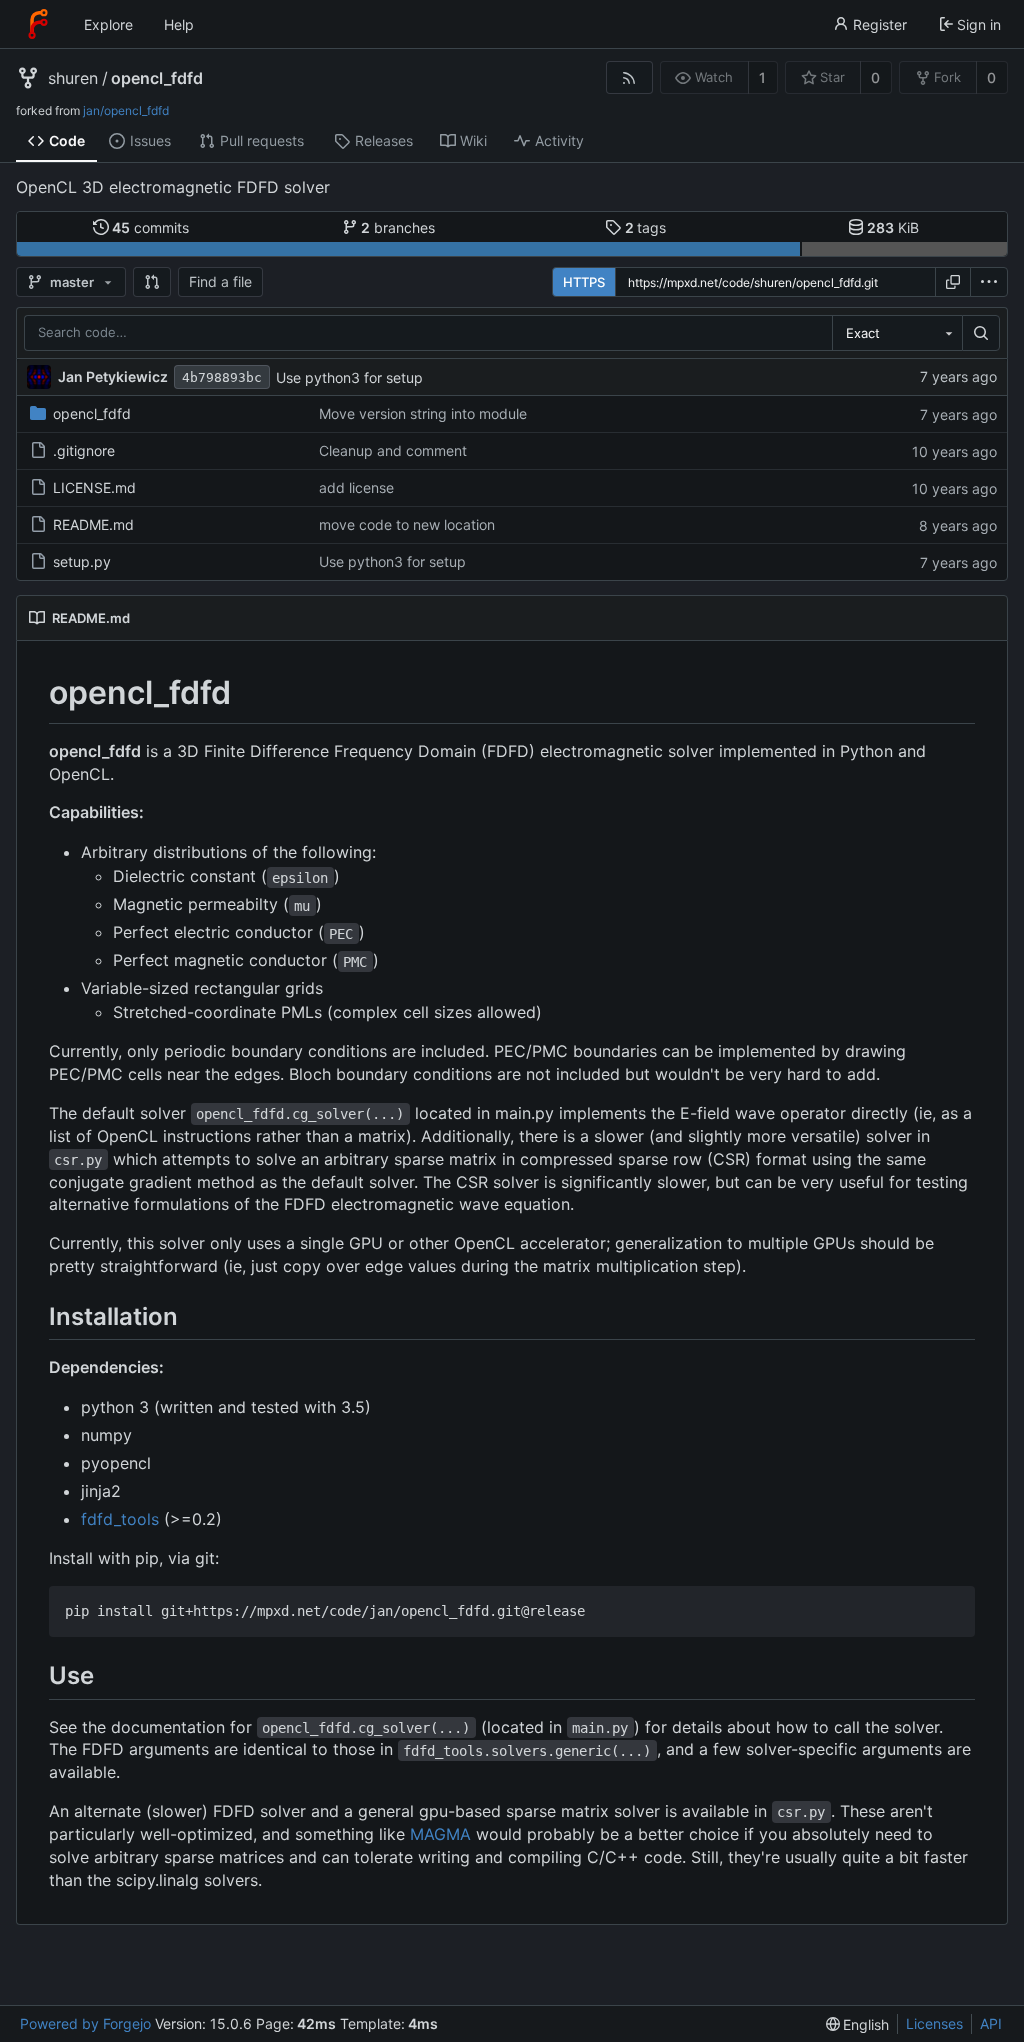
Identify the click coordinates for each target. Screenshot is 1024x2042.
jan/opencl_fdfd (126, 110)
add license (356, 487)
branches (398, 227)
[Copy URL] (953, 282)
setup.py (82, 561)
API (991, 2023)
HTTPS (584, 282)
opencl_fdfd (157, 78)
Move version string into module (423, 413)
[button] (152, 282)
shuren (73, 78)
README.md (93, 524)
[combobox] (897, 333)
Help (179, 24)
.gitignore (84, 450)
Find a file (220, 281)
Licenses (934, 2023)
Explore (108, 24)
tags (646, 227)
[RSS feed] (629, 77)
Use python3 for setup (349, 377)
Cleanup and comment (393, 450)
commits (150, 227)
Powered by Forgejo (85, 2023)
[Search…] (981, 333)
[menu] (989, 282)
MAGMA (440, 1834)
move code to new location (407, 524)
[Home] (38, 24)
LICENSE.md (94, 487)
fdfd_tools (120, 1519)
